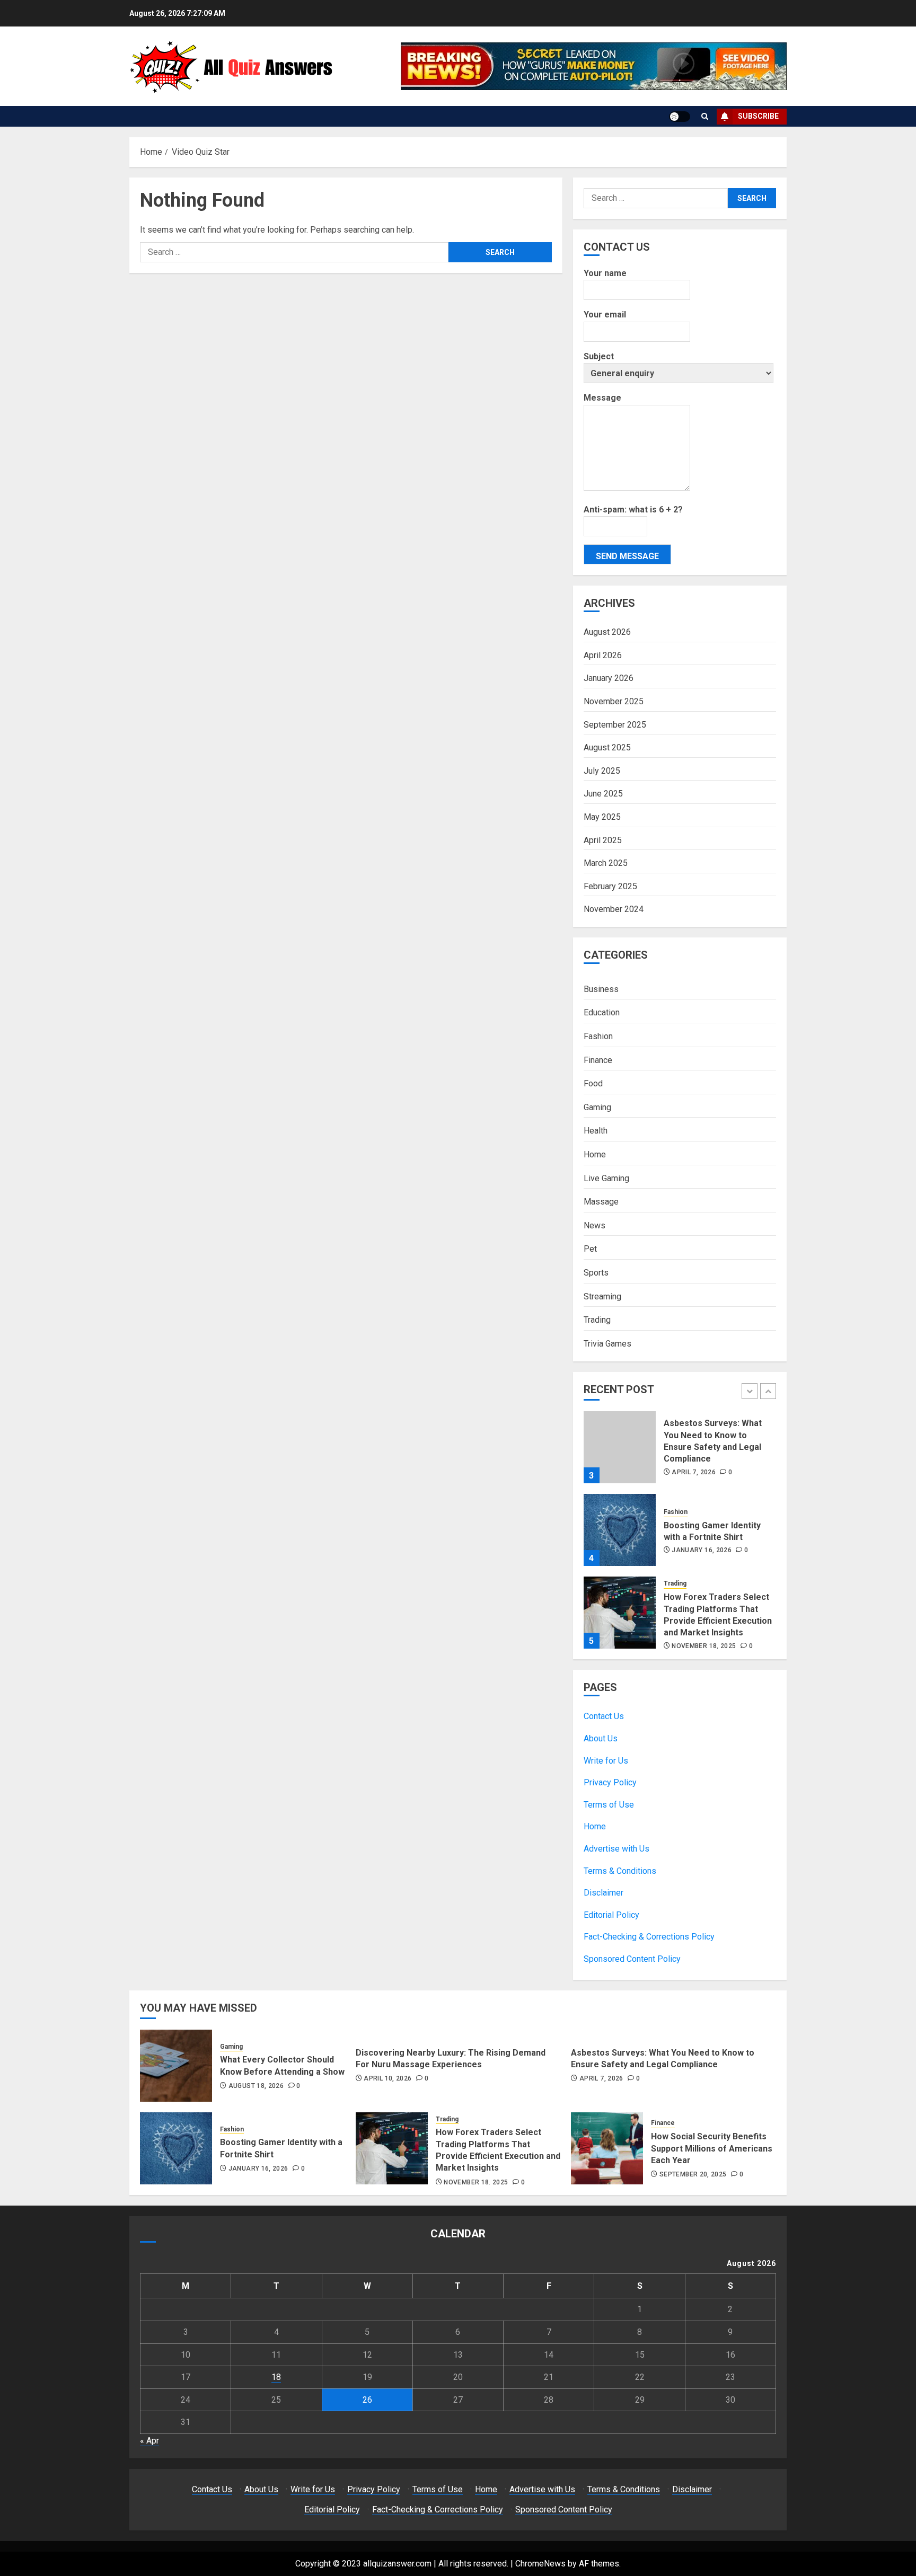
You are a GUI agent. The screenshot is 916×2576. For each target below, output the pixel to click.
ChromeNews (540, 2564)
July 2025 (602, 771)
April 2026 (603, 655)
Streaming (602, 1296)
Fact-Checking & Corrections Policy (649, 1937)
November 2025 (614, 701)
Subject (599, 356)
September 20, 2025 (693, 2174)
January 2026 (609, 678)
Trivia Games (607, 1344)
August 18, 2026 (256, 2086)
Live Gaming (606, 1178)
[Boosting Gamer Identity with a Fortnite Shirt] (620, 1530)
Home (595, 1154)
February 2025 (610, 886)
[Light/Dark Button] (680, 117)
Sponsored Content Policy (632, 1959)
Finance (598, 1060)
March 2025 (606, 863)
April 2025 (603, 840)
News (594, 1225)
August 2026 (607, 632)
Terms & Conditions (620, 1871)
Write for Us (606, 1761)
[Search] (705, 116)
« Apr (149, 2441)
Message (602, 398)
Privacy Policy (610, 1782)
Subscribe (758, 116)
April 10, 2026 (387, 2078)
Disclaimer (604, 1893)
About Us (601, 1738)
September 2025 (615, 725)
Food (593, 1083)
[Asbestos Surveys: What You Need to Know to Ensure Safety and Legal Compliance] (620, 1447)
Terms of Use (609, 1805)
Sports (596, 1273)
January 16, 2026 (702, 1550)
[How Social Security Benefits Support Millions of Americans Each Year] (607, 2148)
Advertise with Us (616, 1849)
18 (276, 2377)
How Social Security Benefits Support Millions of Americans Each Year (712, 2148)
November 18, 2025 (704, 1646)
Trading (597, 1320)
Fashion (598, 1036)
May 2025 (602, 817)
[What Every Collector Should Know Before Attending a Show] (176, 2066)
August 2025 (607, 747)
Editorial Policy (611, 1915)
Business (601, 989)
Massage (601, 1202)
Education (602, 1012)
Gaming (597, 1107)
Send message (627, 556)
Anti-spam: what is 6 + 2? (633, 510)
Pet (590, 1249)
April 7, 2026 (694, 1472)
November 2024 (614, 909)
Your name (605, 273)
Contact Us (604, 1716)
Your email (605, 315)
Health (596, 1131)
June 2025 (603, 794)
